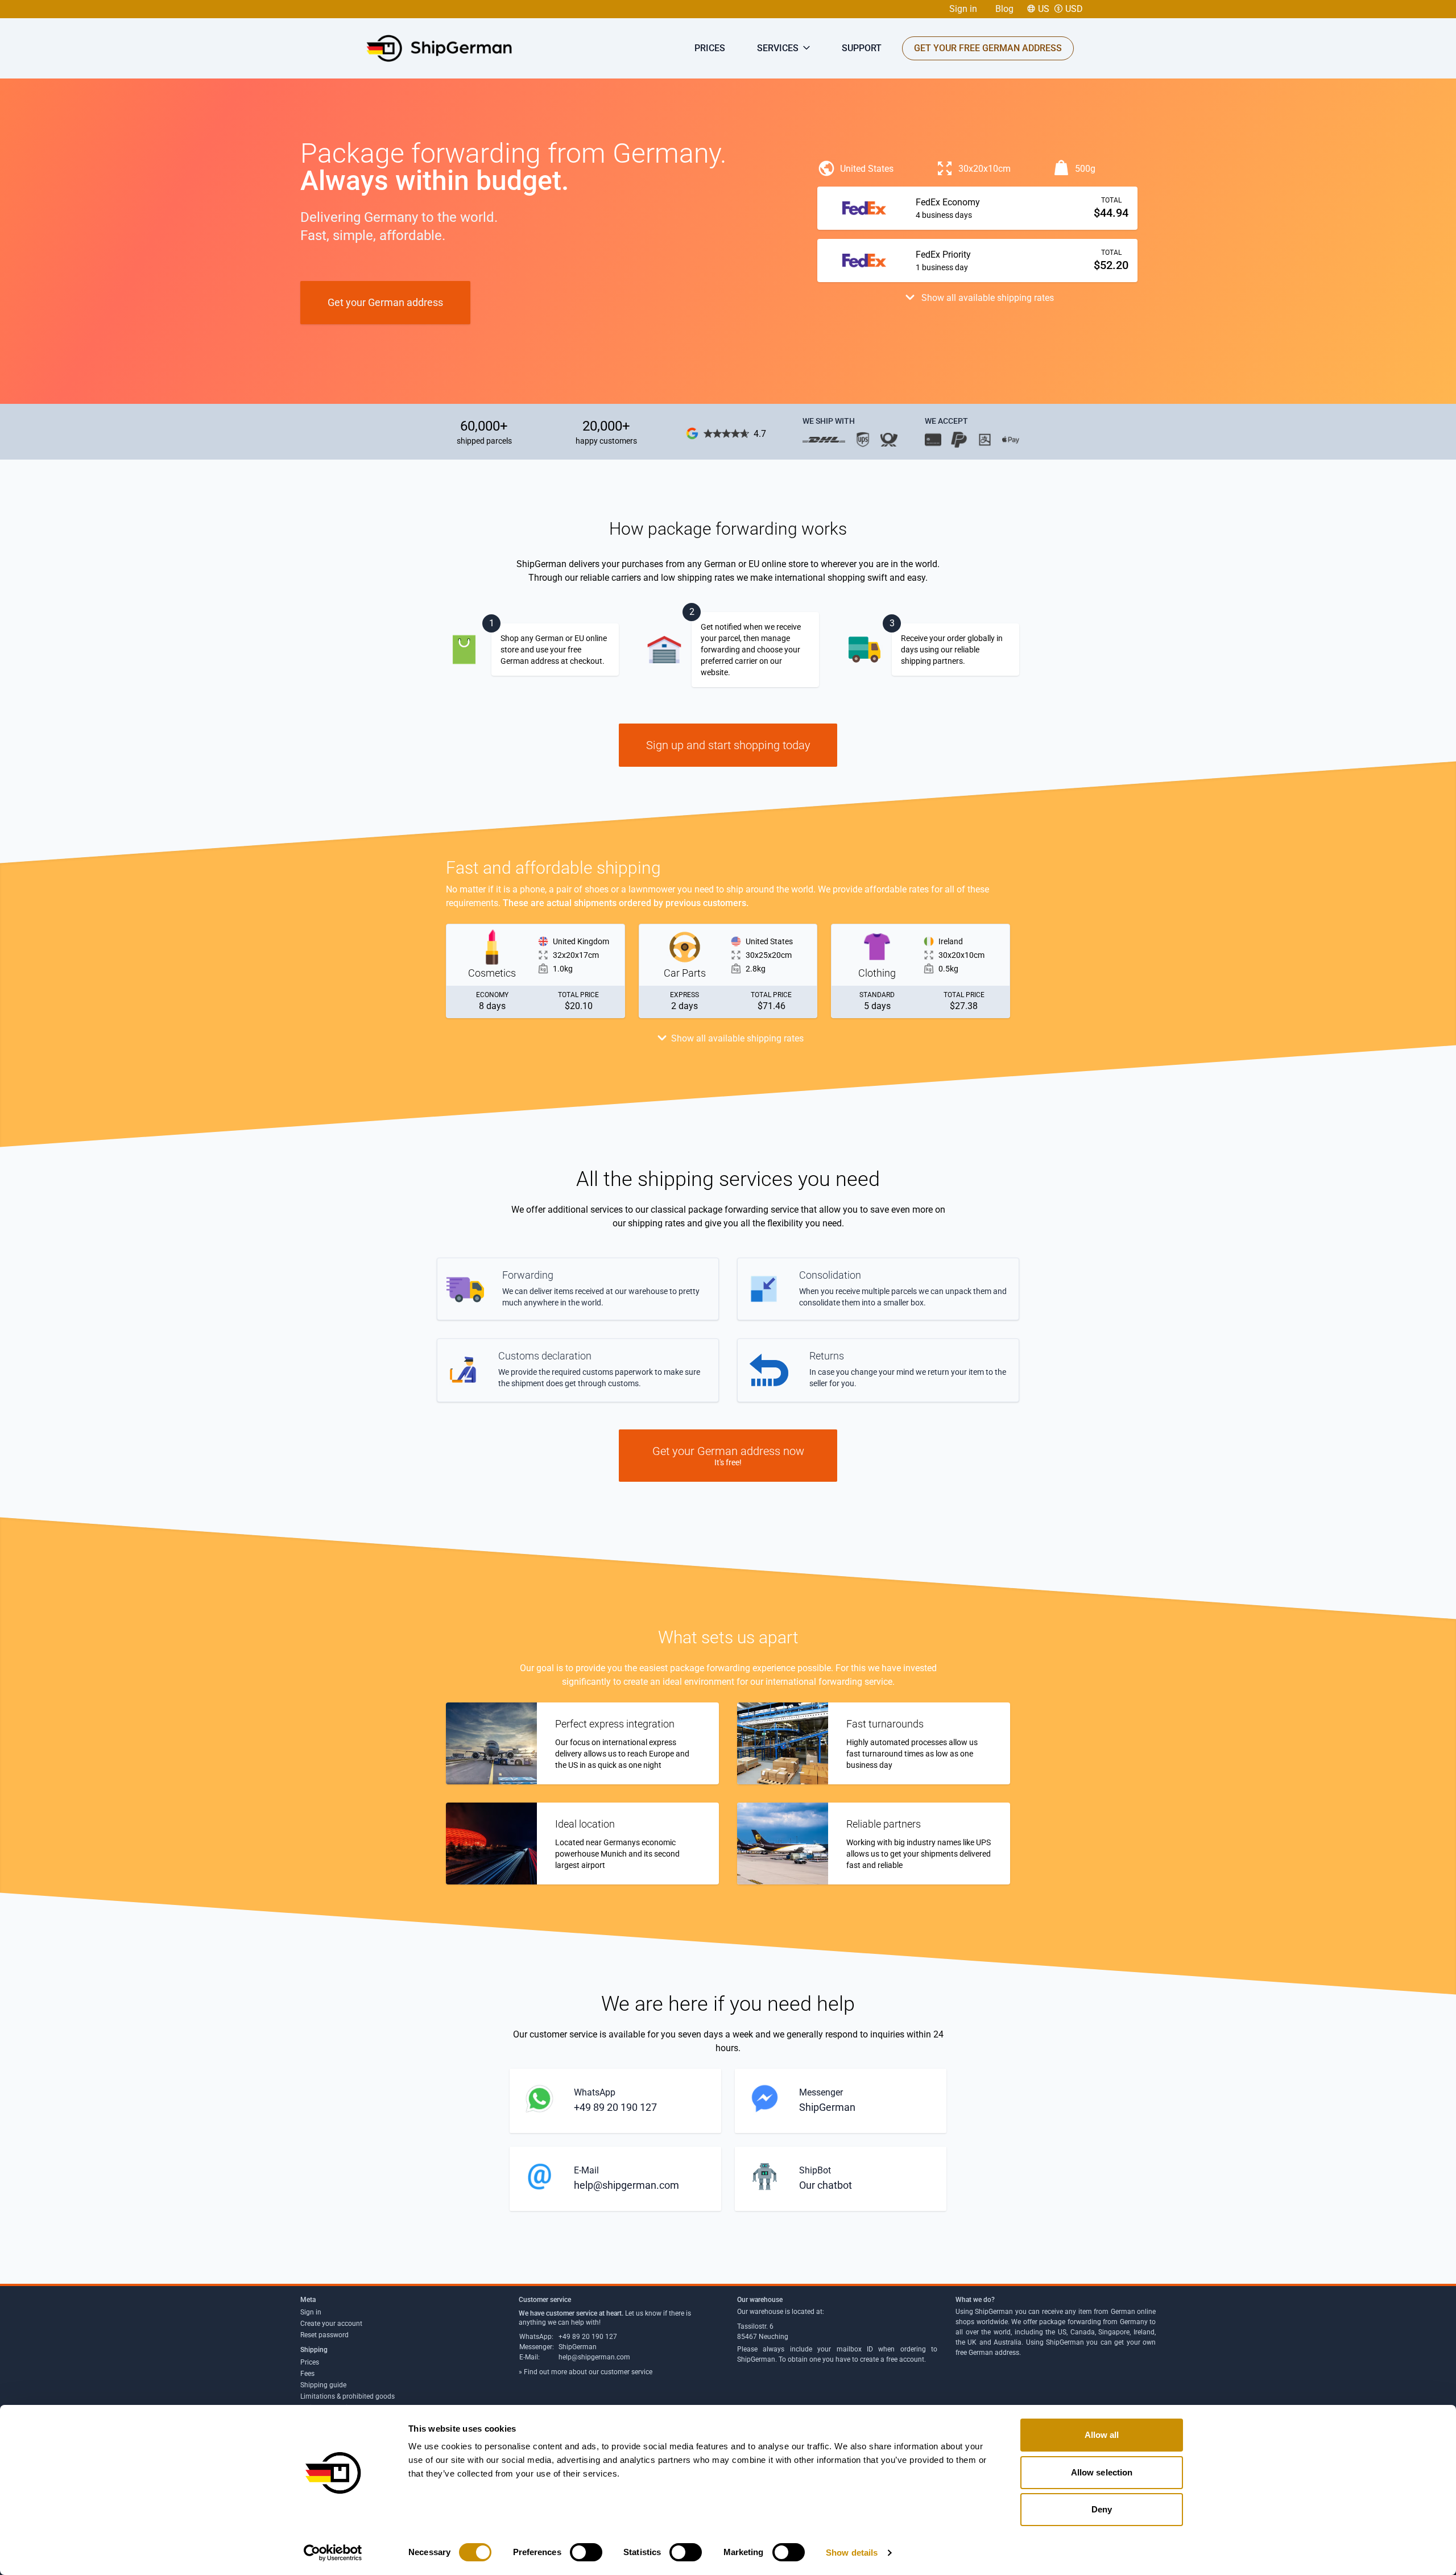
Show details (852, 2553)
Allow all (1102, 2435)
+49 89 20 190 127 (588, 2337)
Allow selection (1102, 2472)
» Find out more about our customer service (586, 2372)
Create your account (331, 2324)
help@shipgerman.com (594, 2357)
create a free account (892, 2359)
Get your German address (385, 302)
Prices (710, 48)
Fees (307, 2374)
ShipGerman (578, 2347)
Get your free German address (988, 48)
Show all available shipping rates (986, 298)
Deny (1102, 2509)
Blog (1004, 9)
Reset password (324, 2335)
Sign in (963, 9)
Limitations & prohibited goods (348, 2396)
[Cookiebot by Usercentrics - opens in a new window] (333, 2553)
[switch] (586, 2552)
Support (862, 48)
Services (779, 48)
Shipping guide (323, 2385)
